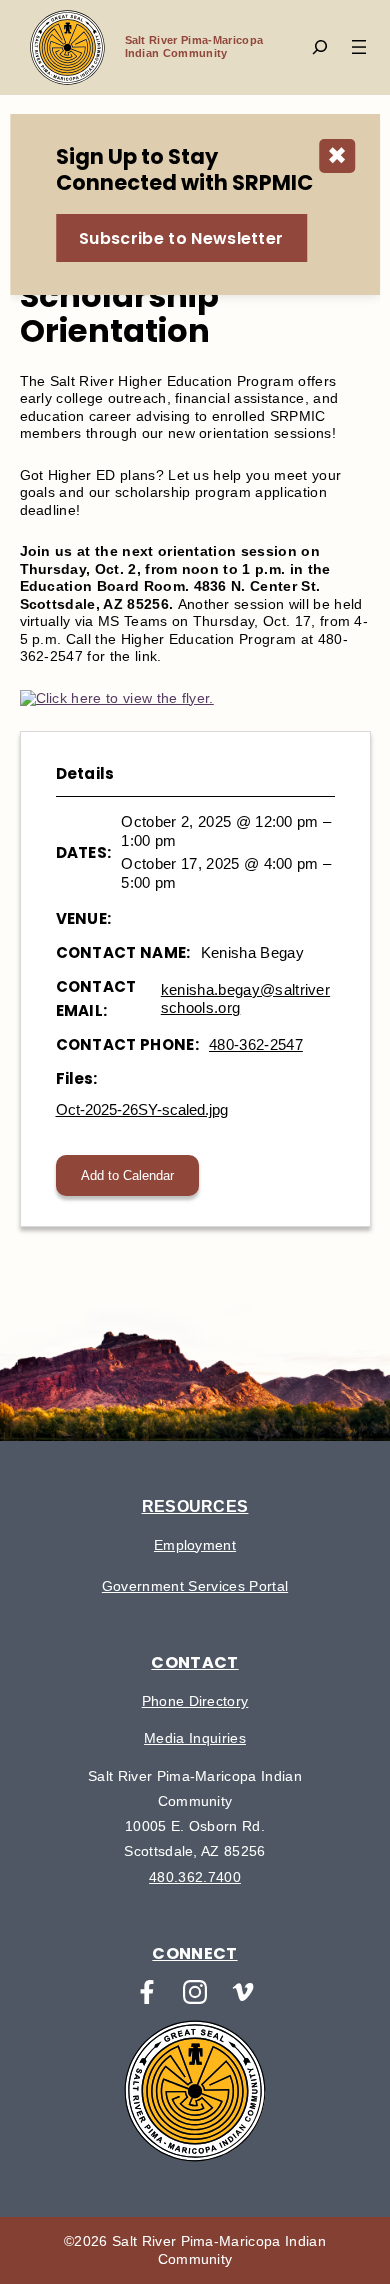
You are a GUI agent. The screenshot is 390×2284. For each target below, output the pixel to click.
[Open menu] (359, 47)
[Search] (320, 47)
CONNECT (194, 1953)
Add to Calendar (127, 1175)
